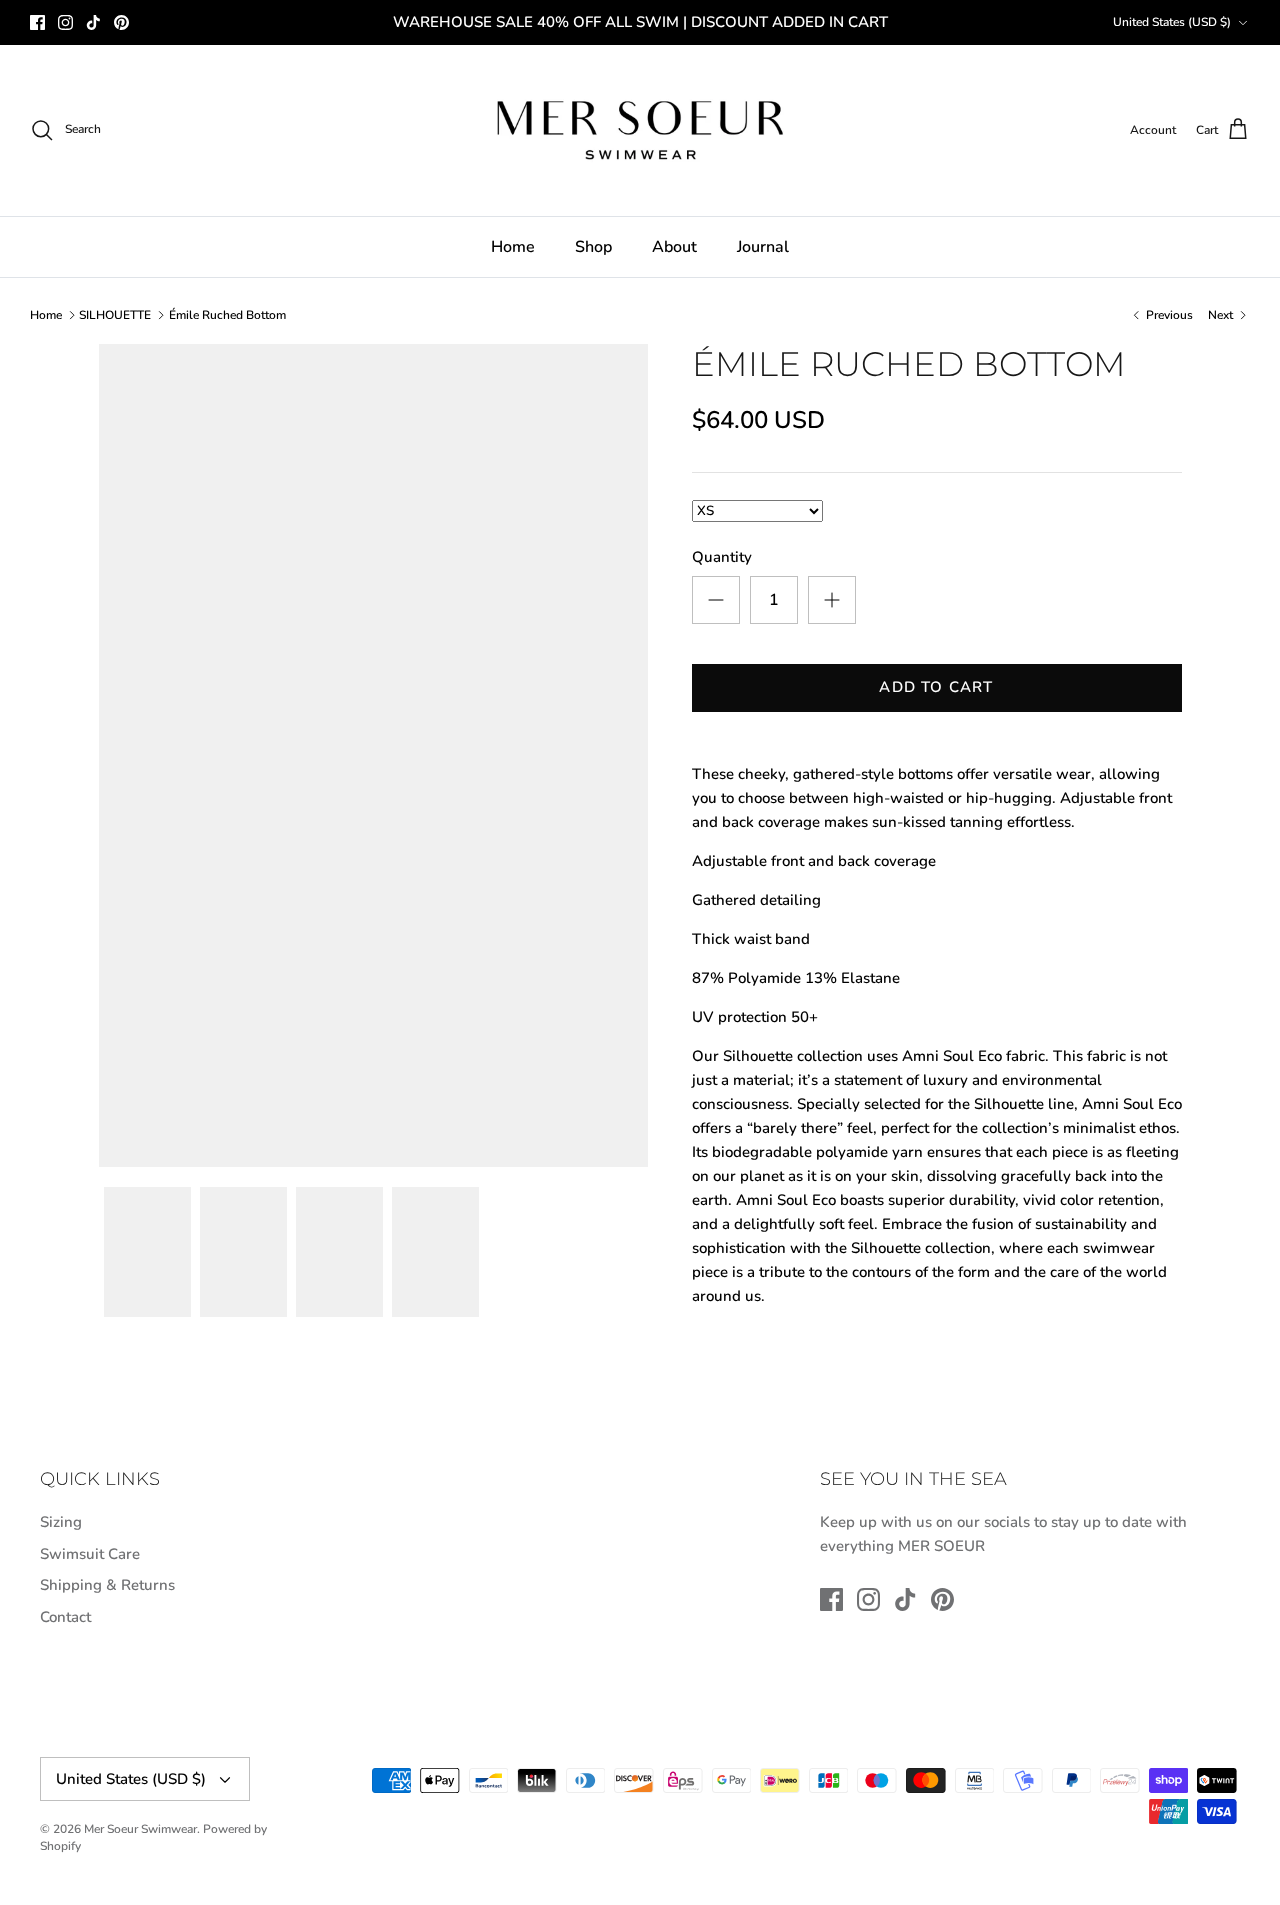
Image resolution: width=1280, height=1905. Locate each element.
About (674, 247)
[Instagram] (65, 22)
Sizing (61, 1522)
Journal (763, 247)
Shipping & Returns (107, 1585)
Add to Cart (936, 687)
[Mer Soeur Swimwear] (640, 130)
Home (513, 247)
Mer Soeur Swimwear (140, 1829)
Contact (65, 1617)
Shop (593, 247)
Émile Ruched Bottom (227, 315)
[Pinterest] (121, 22)
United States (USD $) (1172, 22)
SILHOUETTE (115, 315)
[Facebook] (37, 22)
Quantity (722, 557)
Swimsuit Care (90, 1554)
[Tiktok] (93, 22)
